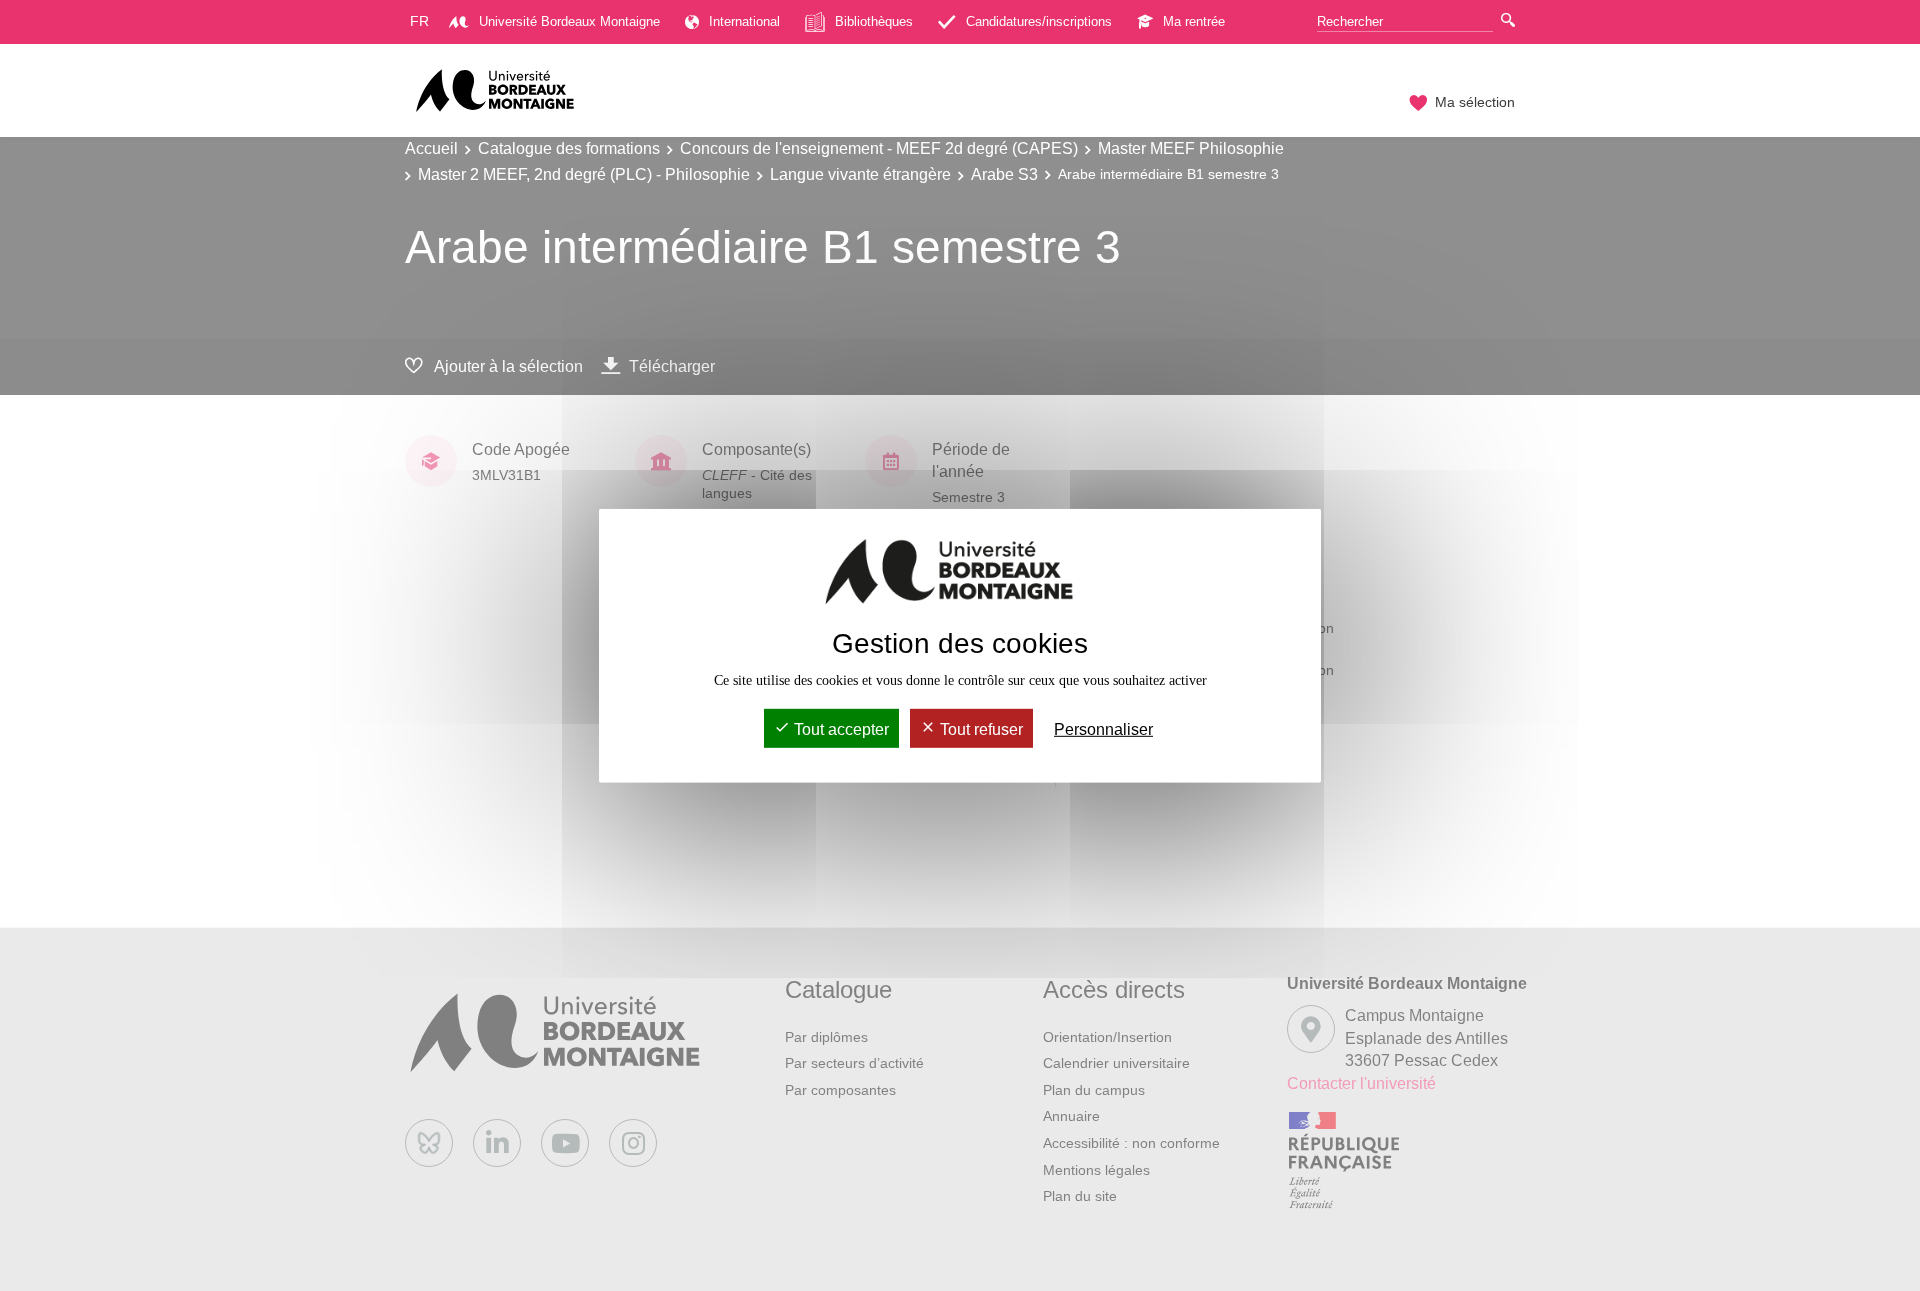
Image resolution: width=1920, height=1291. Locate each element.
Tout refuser (979, 729)
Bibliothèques (874, 21)
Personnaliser (1103, 729)
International (744, 21)
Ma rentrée (1194, 21)
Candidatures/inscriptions (1039, 21)
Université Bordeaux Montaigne (569, 21)
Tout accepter (839, 729)
